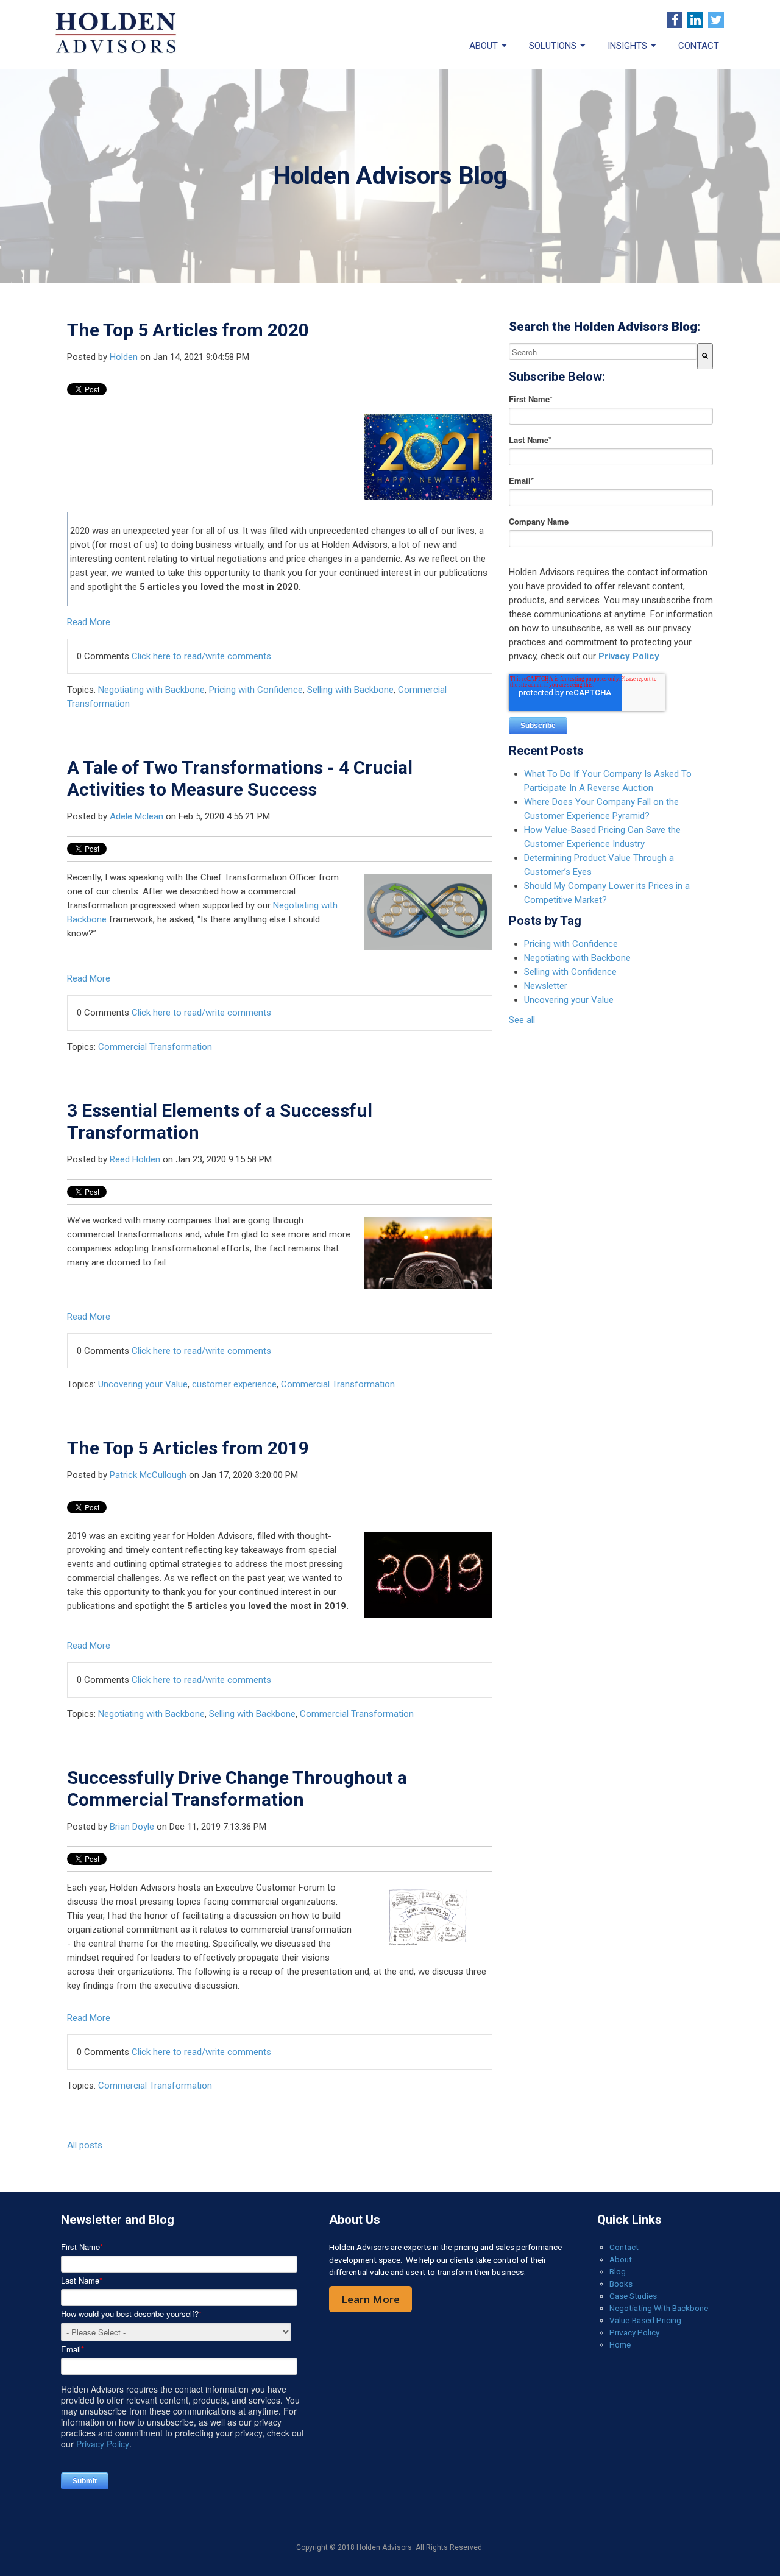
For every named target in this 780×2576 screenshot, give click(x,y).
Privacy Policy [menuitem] (634, 2332)
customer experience (234, 1384)
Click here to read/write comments (201, 656)
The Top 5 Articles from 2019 (188, 1448)
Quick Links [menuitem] (629, 2220)
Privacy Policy (629, 656)
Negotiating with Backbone (151, 690)
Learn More (370, 2299)
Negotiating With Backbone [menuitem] (659, 2308)
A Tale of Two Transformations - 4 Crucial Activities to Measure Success (240, 778)
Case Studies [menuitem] (633, 2296)
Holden (124, 357)
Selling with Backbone (350, 690)
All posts (85, 2145)
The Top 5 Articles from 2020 (188, 330)
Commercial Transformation (155, 1047)
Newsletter (546, 986)
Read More (89, 622)
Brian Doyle (132, 1827)
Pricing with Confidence (256, 690)
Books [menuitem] (621, 2284)
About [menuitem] (484, 46)
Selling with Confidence (570, 972)
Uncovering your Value (143, 1384)
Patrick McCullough (148, 1475)
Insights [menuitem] (627, 46)
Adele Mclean (136, 816)
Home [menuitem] (620, 2344)
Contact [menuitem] (699, 46)
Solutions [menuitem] (553, 46)
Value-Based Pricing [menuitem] (645, 2320)
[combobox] (603, 352)
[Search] (705, 356)
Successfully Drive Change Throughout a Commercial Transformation (237, 1789)
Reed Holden (135, 1159)
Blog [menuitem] (618, 2271)
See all (522, 1020)
